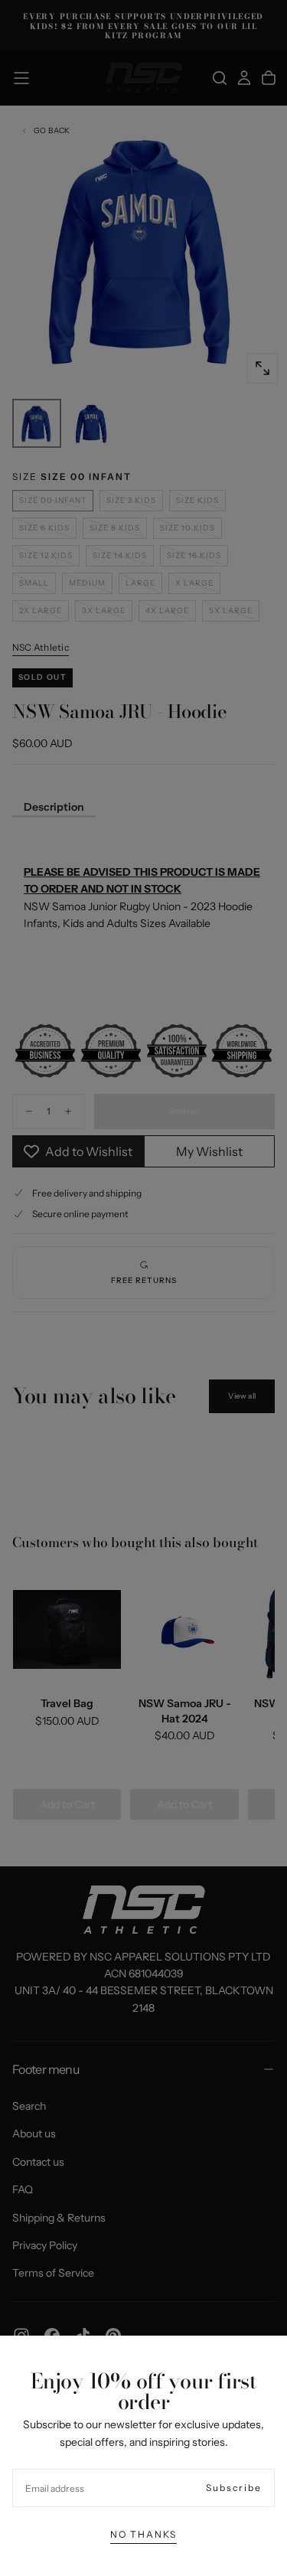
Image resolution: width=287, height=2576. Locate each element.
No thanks (143, 2534)
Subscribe (234, 2488)
